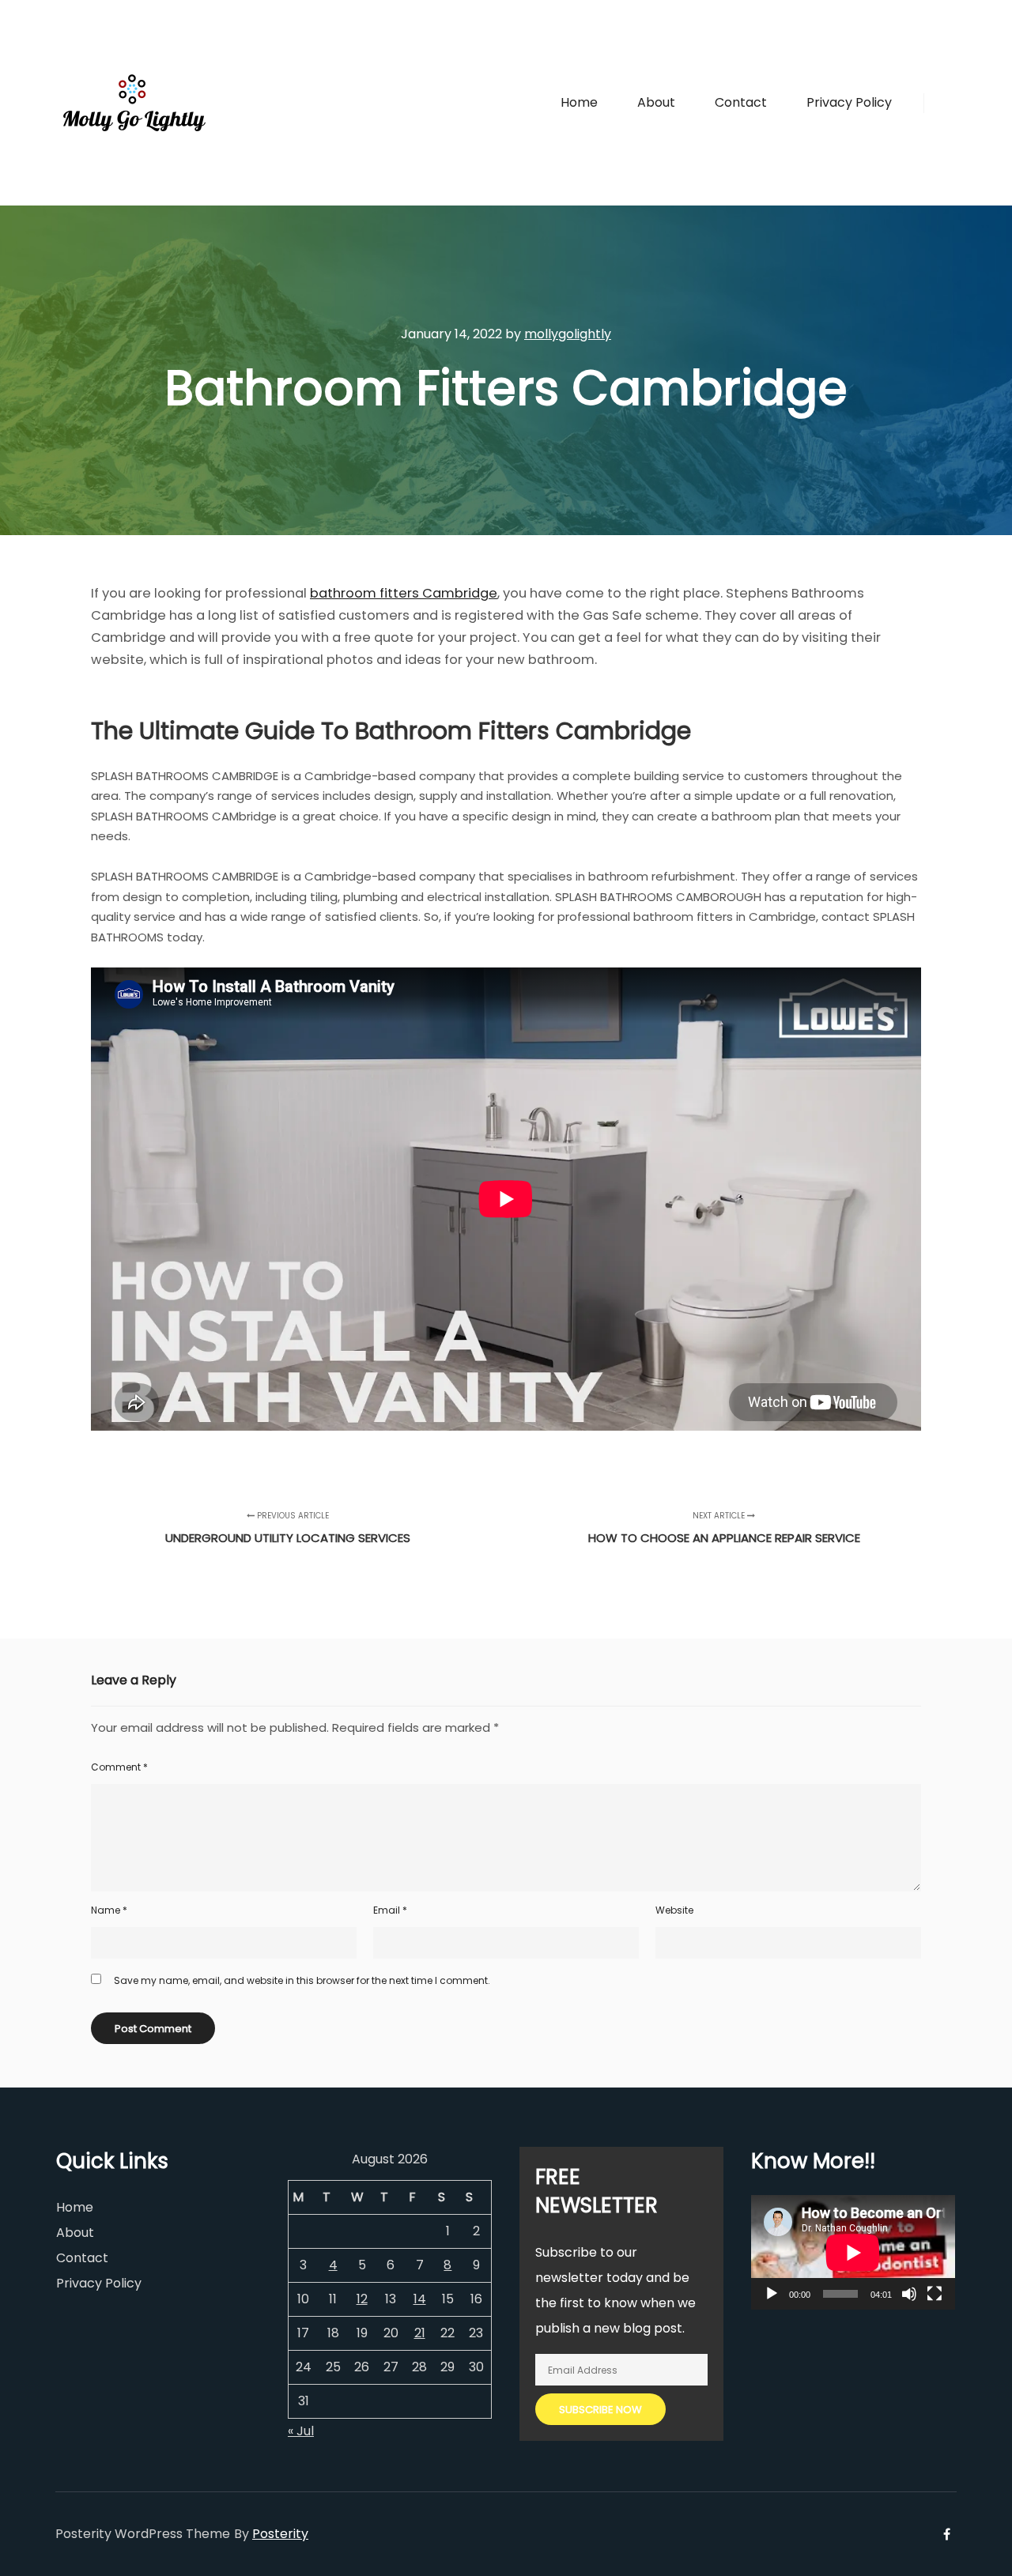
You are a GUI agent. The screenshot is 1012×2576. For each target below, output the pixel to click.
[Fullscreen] (935, 2294)
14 (420, 2299)
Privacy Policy (99, 2283)
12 (362, 2299)
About (75, 2233)
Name (109, 1910)
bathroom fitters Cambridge (404, 593)
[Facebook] (946, 103)
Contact (82, 2258)
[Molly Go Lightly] (134, 103)
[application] (853, 2252)
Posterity (280, 2534)
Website (674, 1910)
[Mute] (909, 2294)
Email (390, 1910)
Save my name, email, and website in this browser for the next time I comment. (302, 1980)
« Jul (301, 2431)
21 (420, 2333)
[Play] (772, 2294)
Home (75, 2207)
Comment (119, 1767)
